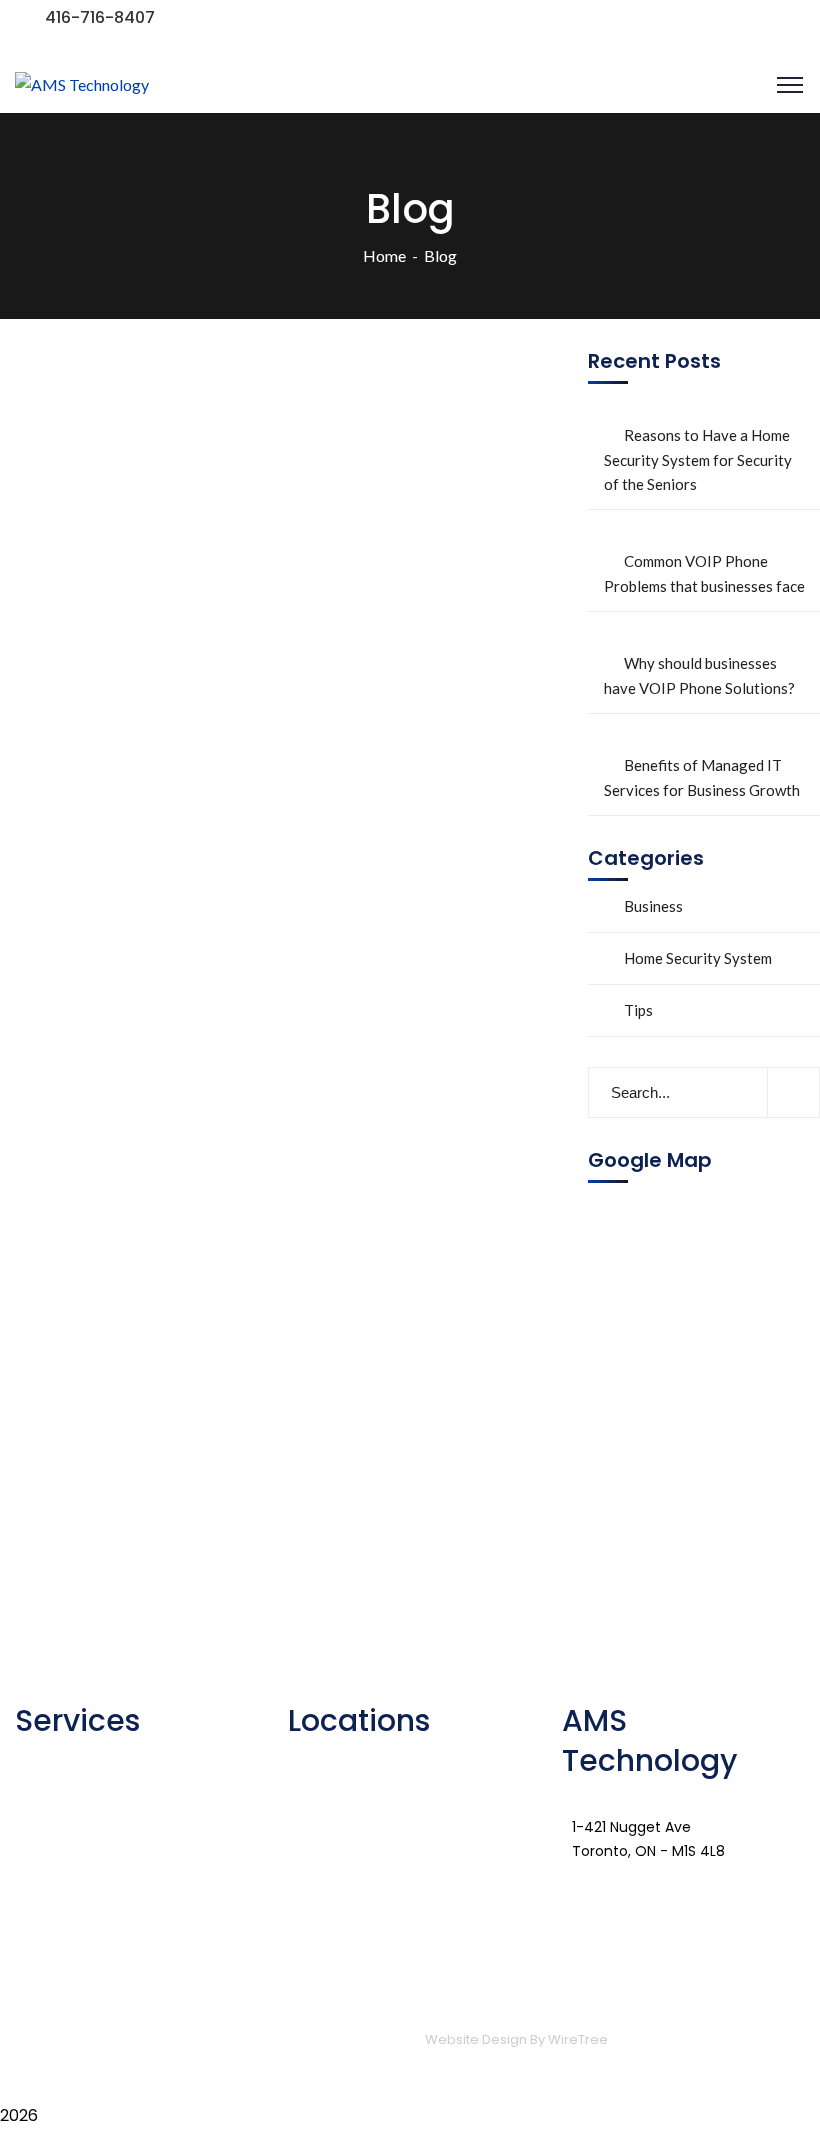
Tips (638, 1010)
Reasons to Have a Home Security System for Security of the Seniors (698, 459)
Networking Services (115, 1753)
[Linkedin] (695, 1888)
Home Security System (698, 958)
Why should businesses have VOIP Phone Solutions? (699, 675)
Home (384, 255)
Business (653, 906)
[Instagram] (749, 1888)
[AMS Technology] (82, 84)
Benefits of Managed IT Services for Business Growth (702, 777)
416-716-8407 (100, 17)
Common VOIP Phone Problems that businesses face (704, 573)
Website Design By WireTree (516, 2039)
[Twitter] (641, 1888)
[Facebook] (587, 1888)
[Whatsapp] (587, 1946)
